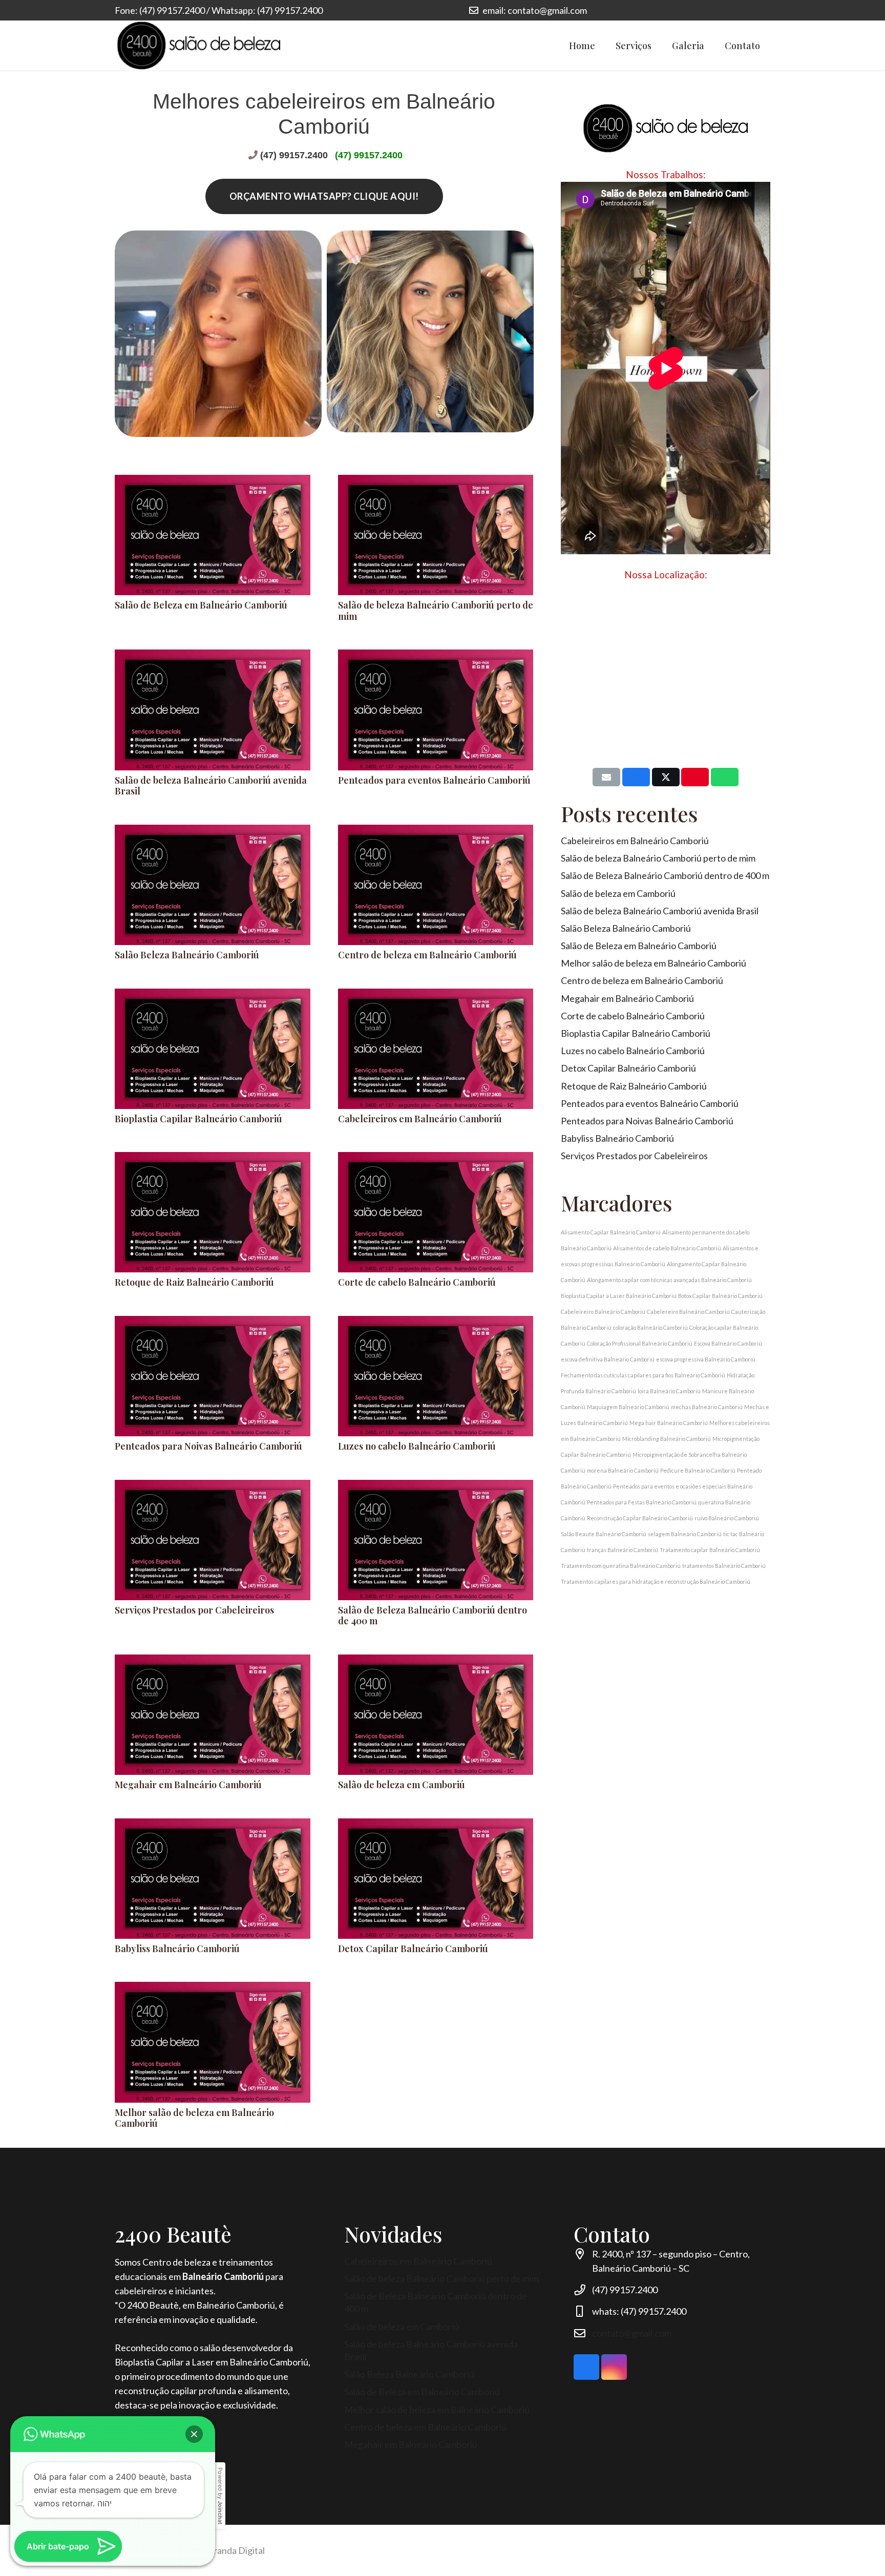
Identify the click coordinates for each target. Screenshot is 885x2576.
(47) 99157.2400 (294, 155)
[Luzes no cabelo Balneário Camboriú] (436, 1376)
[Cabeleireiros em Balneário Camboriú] (436, 1049)
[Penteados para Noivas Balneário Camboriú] (213, 1376)
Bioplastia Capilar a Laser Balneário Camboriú (619, 1296)
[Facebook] (761, 10)
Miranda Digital (234, 2550)
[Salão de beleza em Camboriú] (436, 1715)
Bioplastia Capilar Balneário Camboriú (198, 1119)
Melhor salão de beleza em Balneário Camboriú (194, 2118)
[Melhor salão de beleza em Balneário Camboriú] (213, 2042)
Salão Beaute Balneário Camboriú (604, 1534)
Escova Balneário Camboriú (728, 1343)
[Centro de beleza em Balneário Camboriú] (436, 885)
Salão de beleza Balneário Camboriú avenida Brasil (211, 786)
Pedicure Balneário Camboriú (698, 1470)
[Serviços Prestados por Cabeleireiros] (213, 1540)
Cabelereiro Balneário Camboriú (688, 1312)
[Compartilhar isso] (636, 777)
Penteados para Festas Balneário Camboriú (642, 1502)
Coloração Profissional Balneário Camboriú (640, 1343)
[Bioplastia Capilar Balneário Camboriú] (213, 1049)
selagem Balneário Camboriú (685, 1534)
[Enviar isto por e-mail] (606, 777)
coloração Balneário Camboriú (650, 1327)
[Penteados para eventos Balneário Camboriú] (436, 710)
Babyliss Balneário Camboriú (177, 1949)
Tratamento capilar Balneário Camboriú (710, 1550)
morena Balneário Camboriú (623, 1470)
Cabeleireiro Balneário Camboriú (603, 1312)
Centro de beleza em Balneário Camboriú (427, 955)
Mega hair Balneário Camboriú (669, 1423)
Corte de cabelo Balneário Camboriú (417, 1282)
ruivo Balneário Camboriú (727, 1518)
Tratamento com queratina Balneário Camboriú (621, 1566)
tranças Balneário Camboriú (623, 1550)
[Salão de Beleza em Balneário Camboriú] (213, 535)
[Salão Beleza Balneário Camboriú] (213, 885)
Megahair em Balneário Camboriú (188, 1785)
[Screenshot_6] (430, 339)
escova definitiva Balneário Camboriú (608, 1359)
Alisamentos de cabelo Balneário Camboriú (667, 1248)
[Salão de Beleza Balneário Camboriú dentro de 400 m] (436, 1540)
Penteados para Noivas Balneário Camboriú (208, 1446)
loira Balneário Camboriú (669, 1391)
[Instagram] (743, 10)
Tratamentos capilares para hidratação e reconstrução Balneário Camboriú (656, 1582)
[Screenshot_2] (218, 339)
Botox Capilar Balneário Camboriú (720, 1296)
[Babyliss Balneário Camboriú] (213, 1879)
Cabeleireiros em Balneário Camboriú (420, 1119)
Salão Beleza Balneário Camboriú (187, 955)
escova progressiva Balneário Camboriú (706, 1359)
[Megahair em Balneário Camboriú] (213, 1715)
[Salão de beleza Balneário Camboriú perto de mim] (436, 535)
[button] (194, 2434)
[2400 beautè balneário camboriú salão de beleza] (199, 46)
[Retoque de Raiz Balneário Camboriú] (213, 1212)
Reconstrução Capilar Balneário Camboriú (640, 1518)
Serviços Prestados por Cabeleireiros (194, 1610)
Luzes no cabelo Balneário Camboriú (417, 1446)
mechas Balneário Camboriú (707, 1407)
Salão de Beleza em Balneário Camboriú (201, 605)
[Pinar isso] (695, 777)
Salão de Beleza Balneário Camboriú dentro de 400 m (433, 1616)
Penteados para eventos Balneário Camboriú (434, 780)
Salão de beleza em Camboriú (402, 1785)
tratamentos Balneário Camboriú (724, 1566)
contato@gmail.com (632, 2333)
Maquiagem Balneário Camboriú (628, 1407)
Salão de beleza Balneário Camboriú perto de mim (436, 611)
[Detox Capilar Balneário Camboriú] (436, 1879)
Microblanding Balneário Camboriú (667, 1439)
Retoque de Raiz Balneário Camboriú (194, 1282)
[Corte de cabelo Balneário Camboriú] (436, 1212)
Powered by (220, 2496)
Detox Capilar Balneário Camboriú (413, 1949)
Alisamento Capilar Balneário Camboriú (611, 1232)
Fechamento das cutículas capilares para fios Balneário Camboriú (643, 1375)
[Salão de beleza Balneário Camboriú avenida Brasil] (213, 710)
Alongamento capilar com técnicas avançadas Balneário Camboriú (669, 1280)
